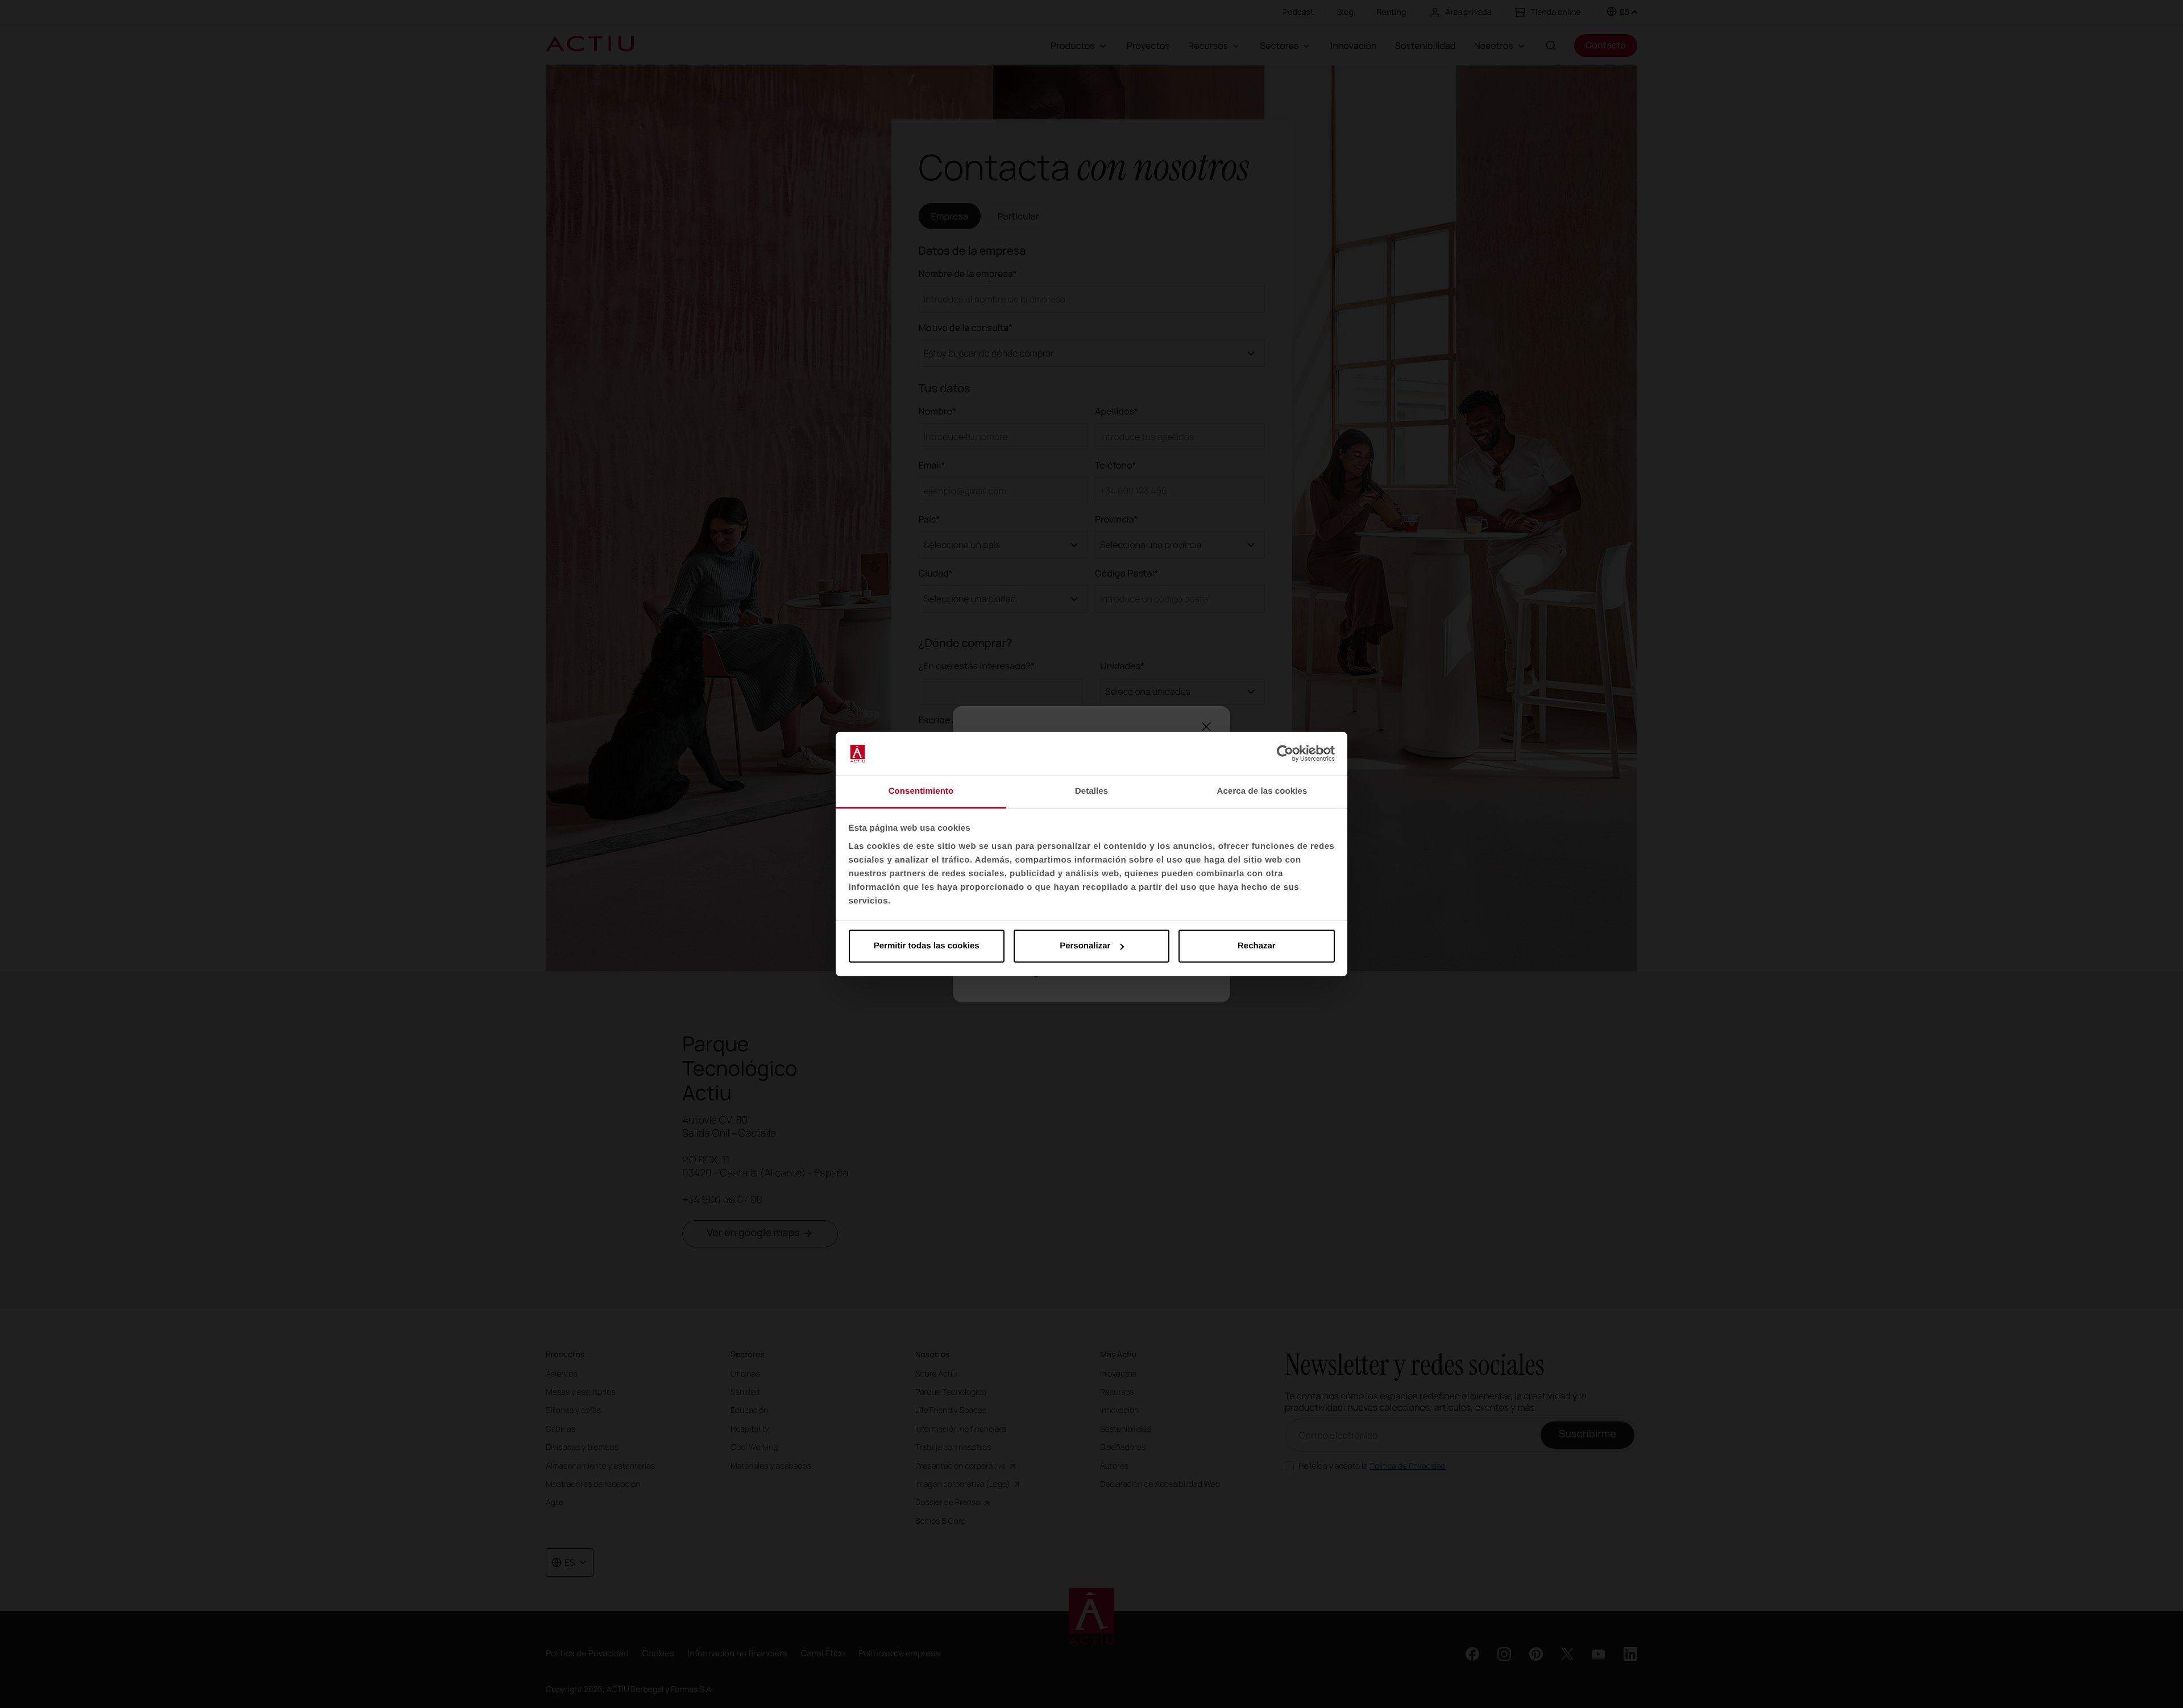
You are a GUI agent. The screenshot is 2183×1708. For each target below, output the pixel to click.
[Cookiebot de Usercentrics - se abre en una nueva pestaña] (1285, 754)
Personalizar (1085, 946)
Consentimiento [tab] (921, 791)
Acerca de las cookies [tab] (1262, 791)
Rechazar (1257, 946)
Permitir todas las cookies (927, 946)
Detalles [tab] (1091, 791)
